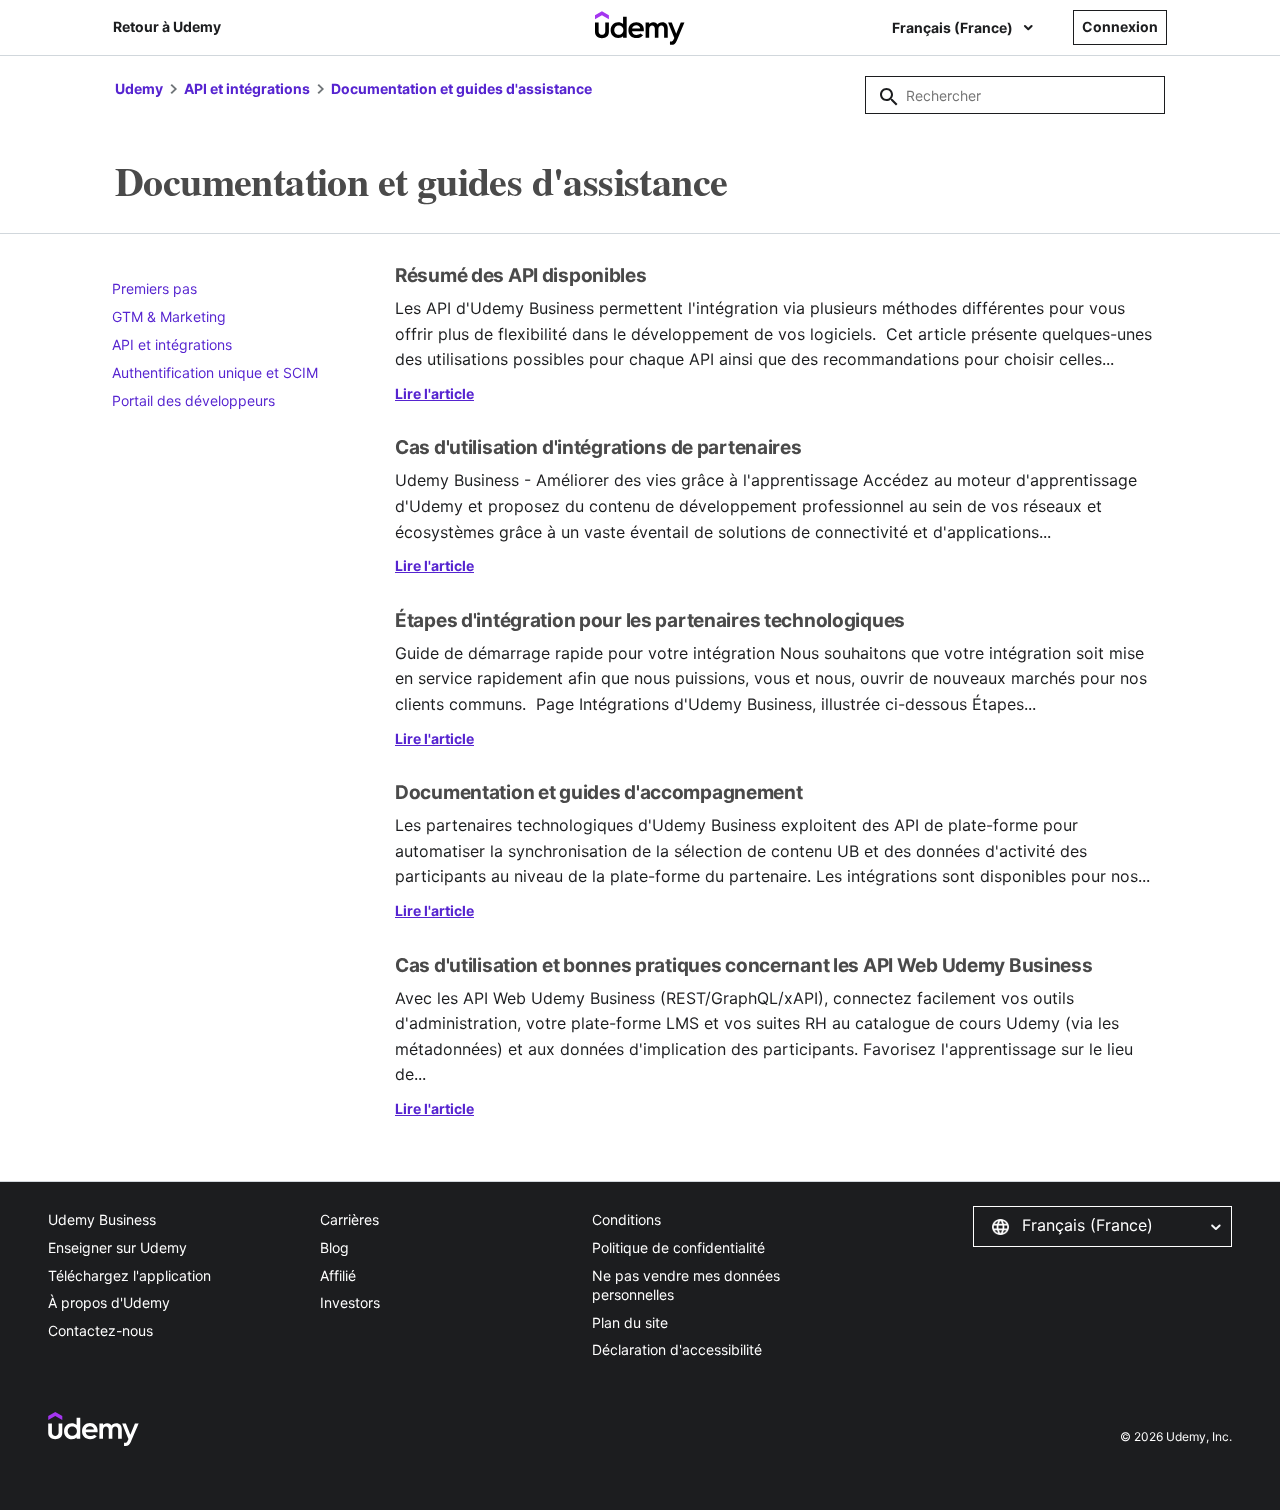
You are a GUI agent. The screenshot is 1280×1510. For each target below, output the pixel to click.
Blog (334, 1247)
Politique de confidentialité (678, 1247)
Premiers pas (154, 288)
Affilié (338, 1275)
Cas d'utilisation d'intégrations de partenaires (598, 447)
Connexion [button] (1120, 26)
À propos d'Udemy (109, 1302)
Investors (350, 1302)
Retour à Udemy (167, 26)
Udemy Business (102, 1219)
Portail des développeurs (193, 400)
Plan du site (630, 1322)
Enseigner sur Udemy (117, 1247)
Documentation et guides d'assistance (461, 88)
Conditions (626, 1219)
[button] (1102, 1226)
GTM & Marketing (169, 316)
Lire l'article (434, 393)
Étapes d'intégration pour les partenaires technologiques (650, 620)
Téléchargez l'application (129, 1275)
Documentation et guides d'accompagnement (599, 792)
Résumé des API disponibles (521, 275)
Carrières (349, 1219)
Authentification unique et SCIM (215, 372)
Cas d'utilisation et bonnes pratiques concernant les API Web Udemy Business (744, 965)
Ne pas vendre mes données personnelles (686, 1285)
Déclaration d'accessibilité (677, 1349)
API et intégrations (247, 88)
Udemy (139, 88)
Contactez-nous (100, 1330)
